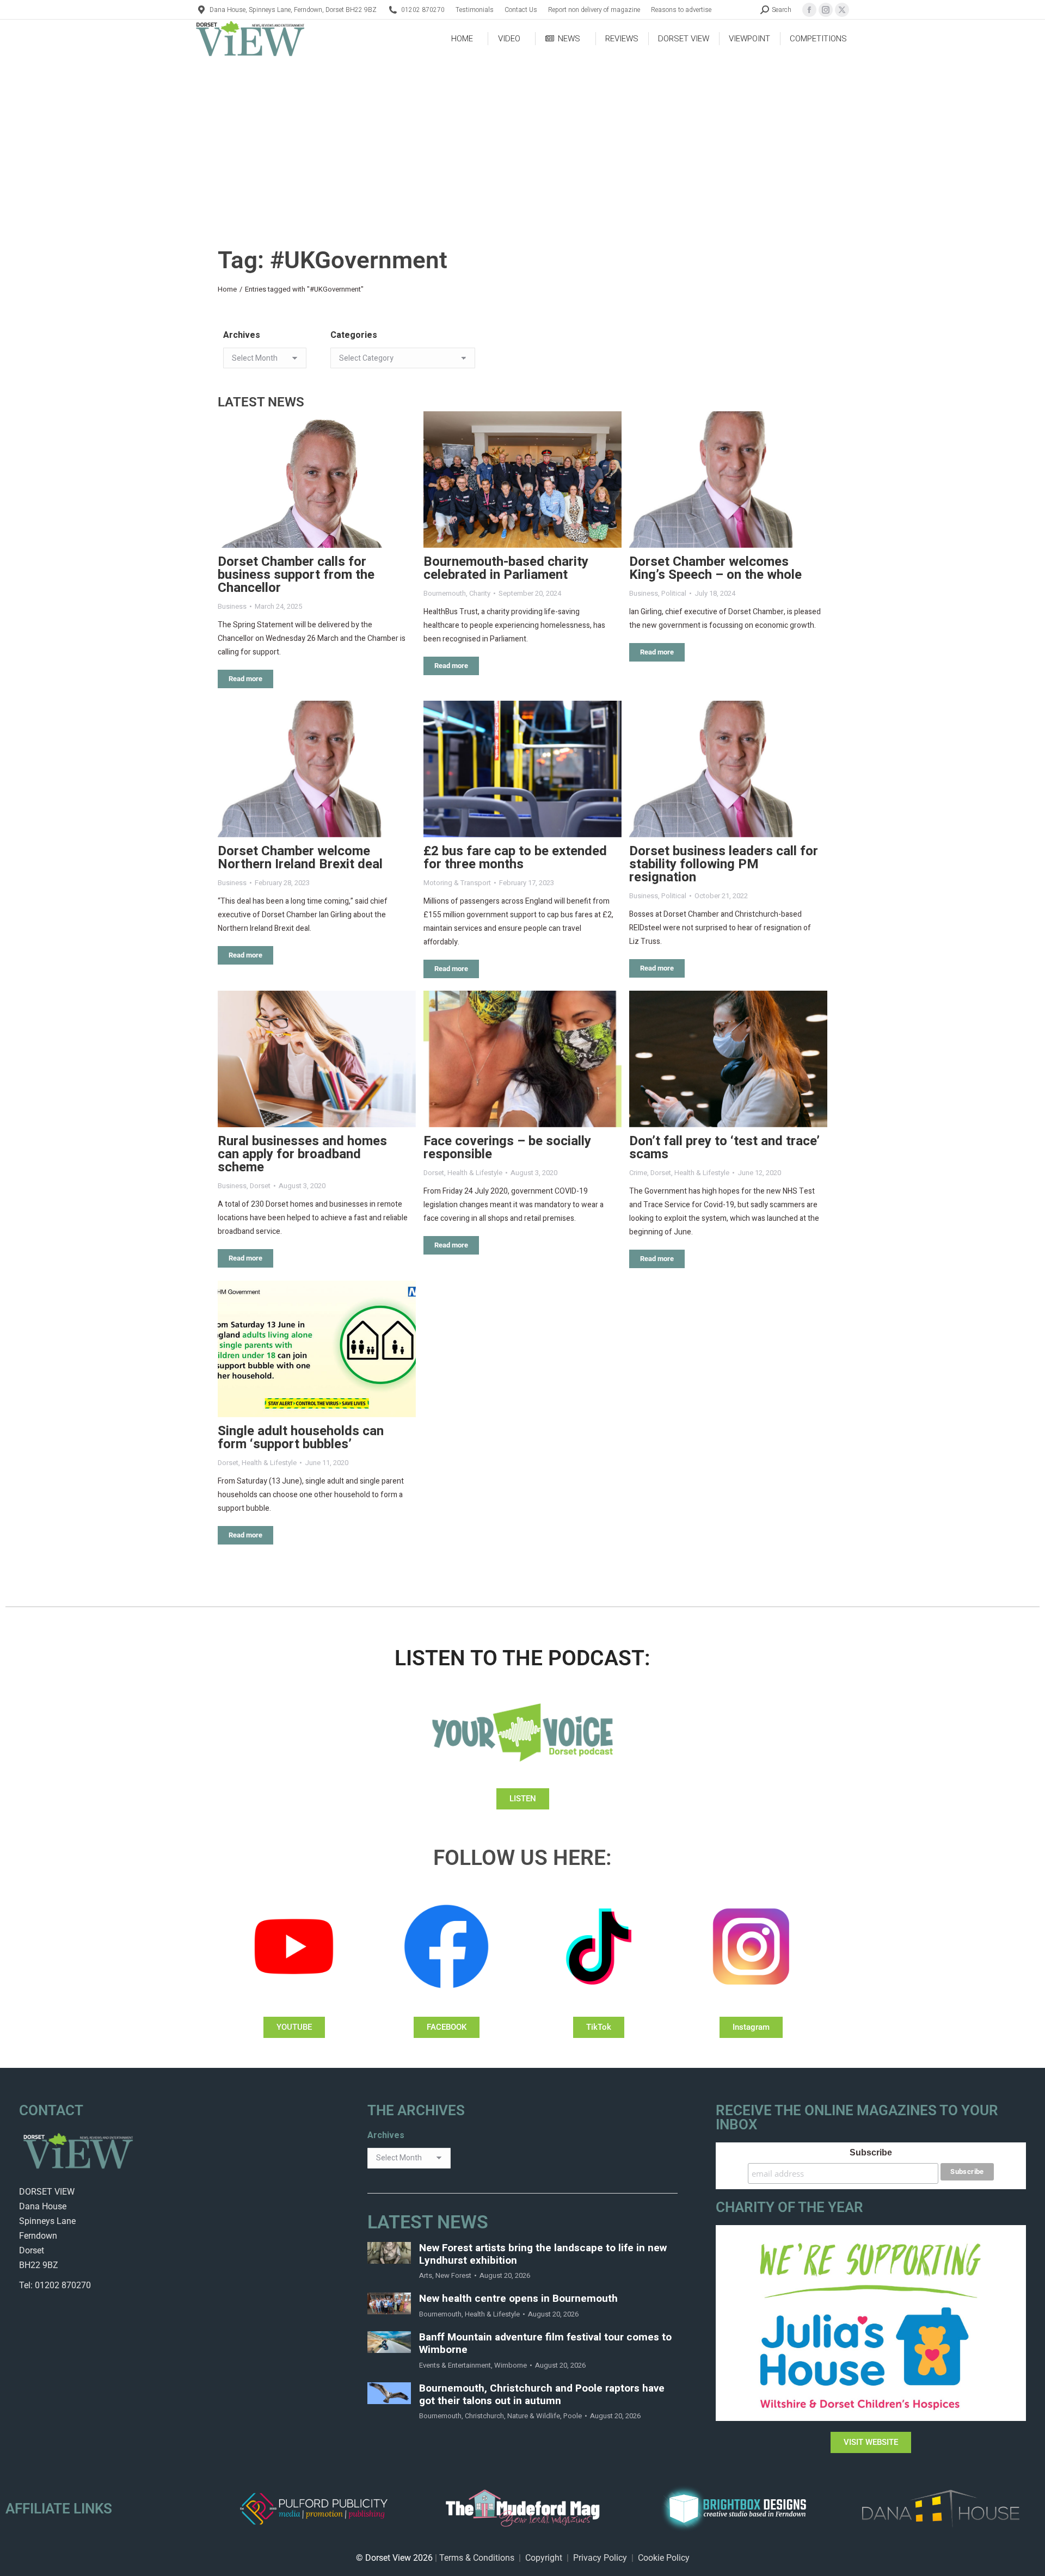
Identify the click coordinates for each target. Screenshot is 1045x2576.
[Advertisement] (522, 139)
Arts (426, 2275)
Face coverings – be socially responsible (507, 1148)
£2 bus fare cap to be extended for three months (515, 858)
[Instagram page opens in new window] (826, 10)
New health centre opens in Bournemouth (518, 2299)
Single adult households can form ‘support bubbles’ (301, 1438)
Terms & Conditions (477, 2558)
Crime (638, 1173)
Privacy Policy (600, 2558)
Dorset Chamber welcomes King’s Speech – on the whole (715, 568)
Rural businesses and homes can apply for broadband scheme (302, 1154)
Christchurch (484, 2416)
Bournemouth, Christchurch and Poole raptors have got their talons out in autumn (542, 2395)
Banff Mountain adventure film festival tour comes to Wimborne (545, 2344)
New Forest (453, 2275)
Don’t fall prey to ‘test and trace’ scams (724, 1148)
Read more (245, 679)
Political (674, 593)
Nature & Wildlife (534, 2416)
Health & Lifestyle (475, 1173)
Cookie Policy (664, 2558)
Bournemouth (445, 593)
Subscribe (871, 2152)
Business (232, 606)
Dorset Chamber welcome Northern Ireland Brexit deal (300, 858)
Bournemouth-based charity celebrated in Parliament (506, 568)
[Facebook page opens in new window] (809, 10)
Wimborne (511, 2365)
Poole (573, 2416)
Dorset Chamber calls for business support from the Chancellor (296, 575)
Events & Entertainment (455, 2365)
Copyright (544, 2558)
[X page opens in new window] (842, 10)
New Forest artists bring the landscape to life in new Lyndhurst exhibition (543, 2254)
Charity (480, 593)
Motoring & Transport (457, 883)
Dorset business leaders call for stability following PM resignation (724, 864)
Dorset (260, 1186)
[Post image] (317, 480)
